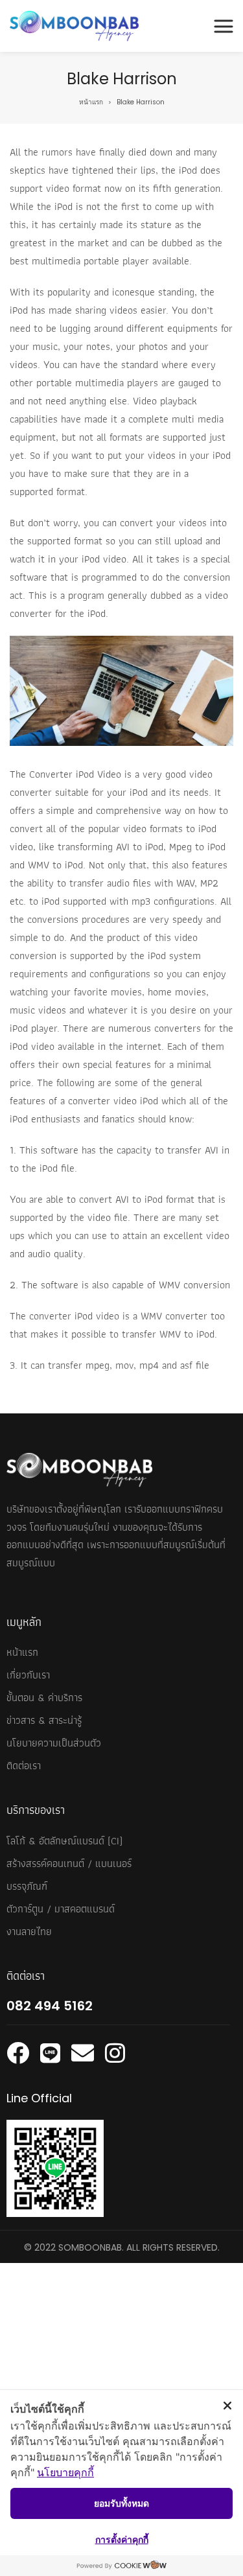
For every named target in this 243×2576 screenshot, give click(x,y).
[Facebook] (18, 2053)
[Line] (50, 2053)
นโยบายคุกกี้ (65, 2472)
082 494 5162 (50, 2006)
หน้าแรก (91, 102)
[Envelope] (83, 2053)
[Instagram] (115, 2053)
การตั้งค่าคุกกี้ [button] (122, 2539)
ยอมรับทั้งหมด (121, 2503)
